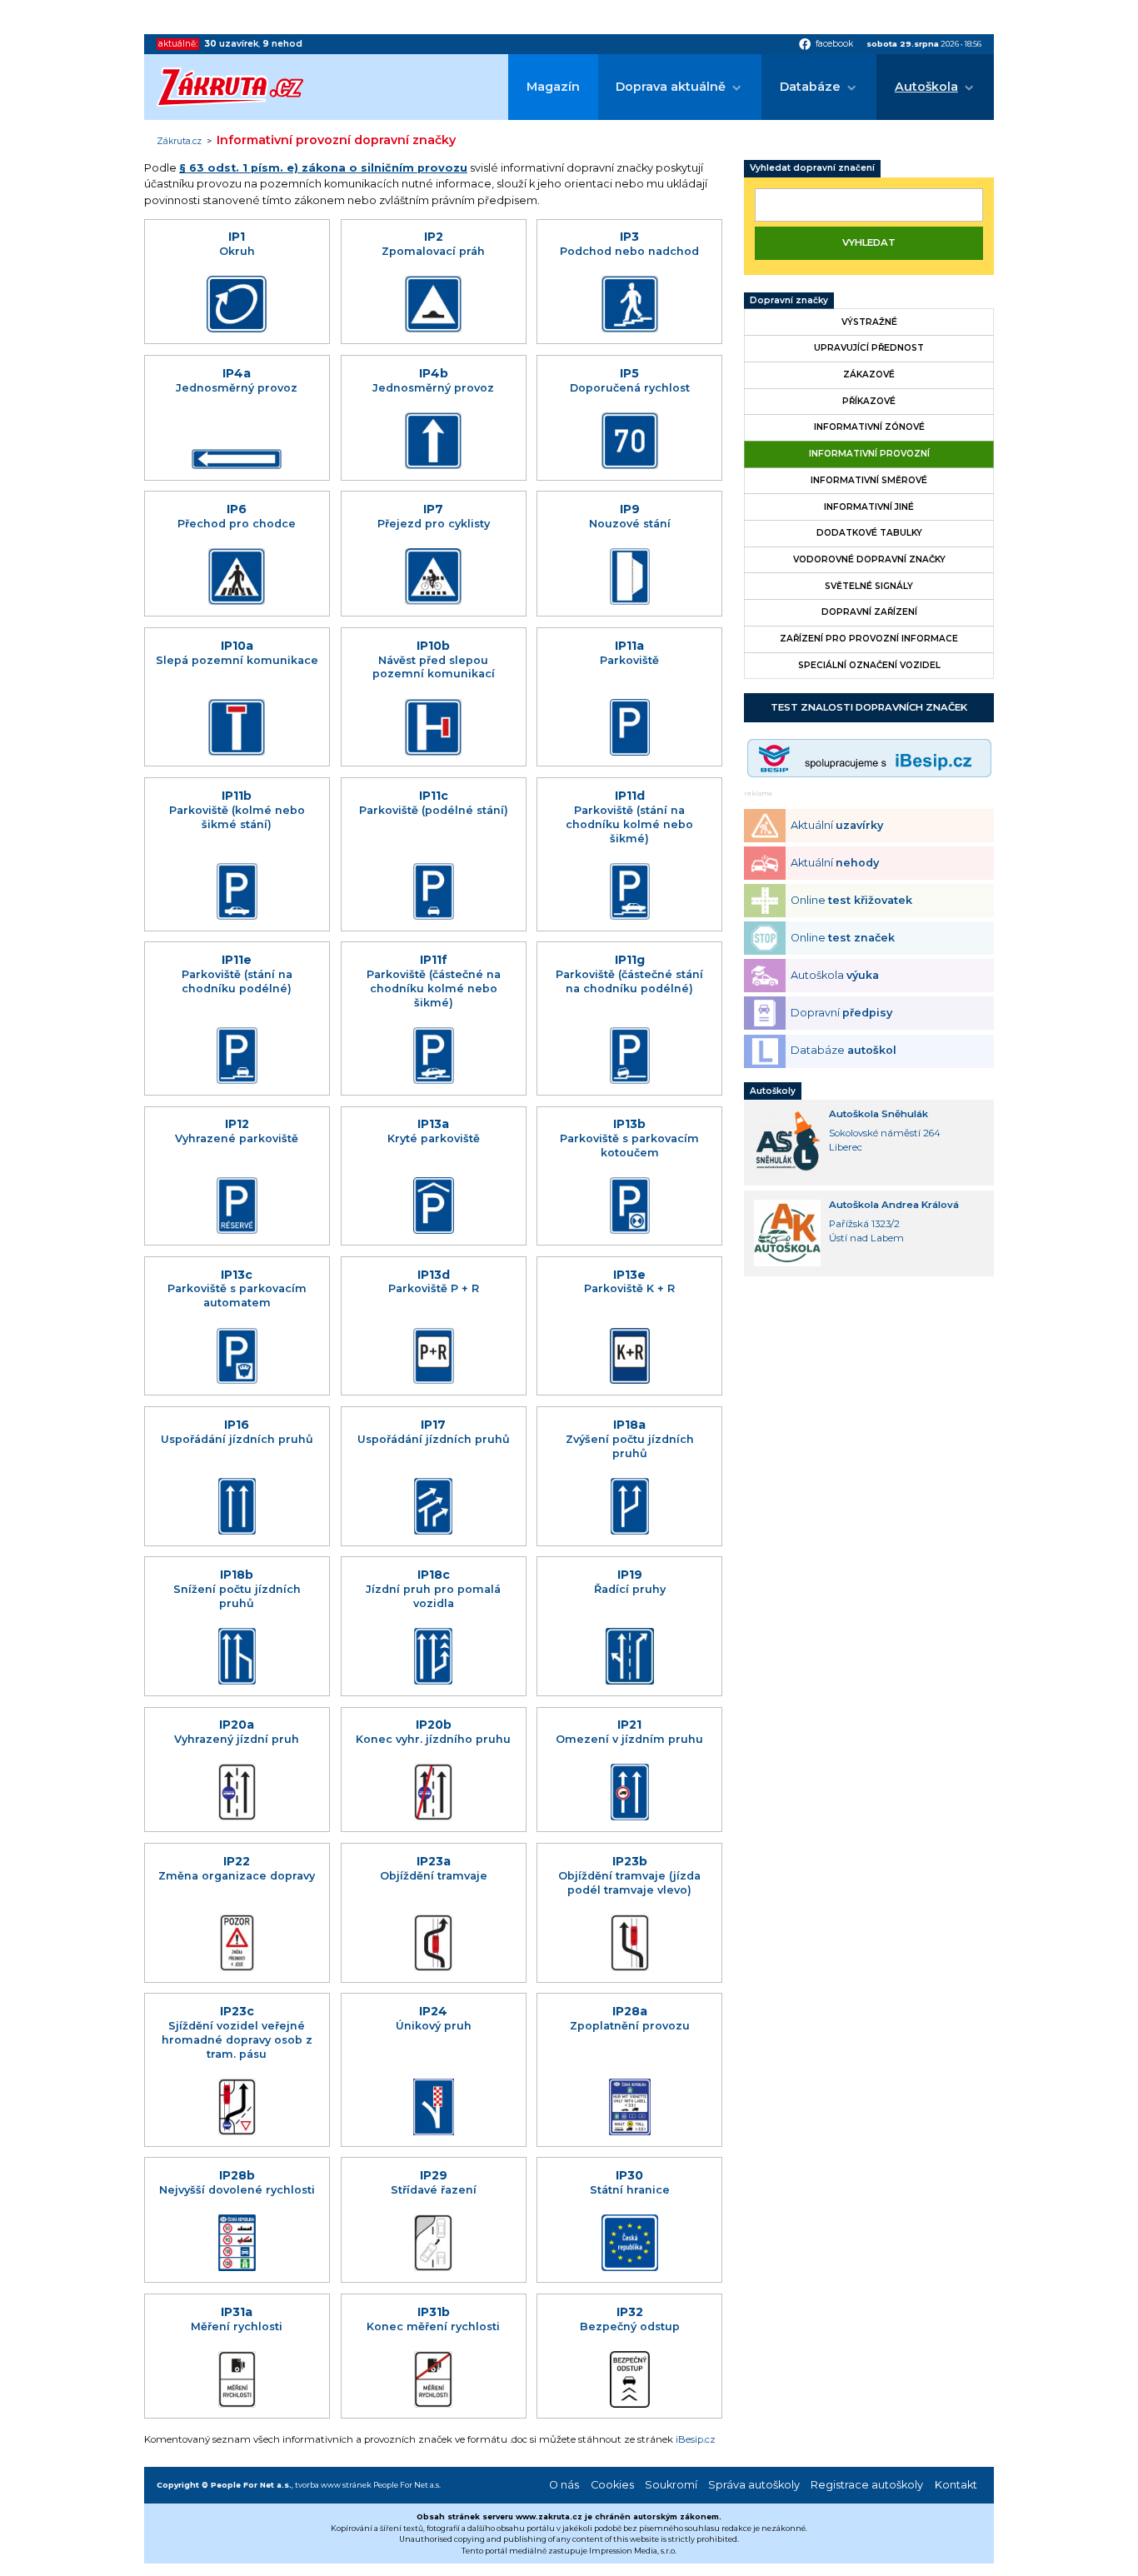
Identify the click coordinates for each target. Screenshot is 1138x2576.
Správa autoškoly (754, 2485)
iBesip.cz (696, 2439)
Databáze (810, 87)
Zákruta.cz (179, 142)
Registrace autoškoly (867, 2485)
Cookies (612, 2485)
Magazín (553, 87)
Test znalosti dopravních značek (869, 707)
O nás (564, 2485)
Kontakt (956, 2485)
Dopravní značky (789, 300)
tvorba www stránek (333, 2485)
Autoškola (926, 87)
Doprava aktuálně (671, 87)
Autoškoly (773, 1091)
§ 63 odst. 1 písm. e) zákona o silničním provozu (323, 168)
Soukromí (671, 2485)
